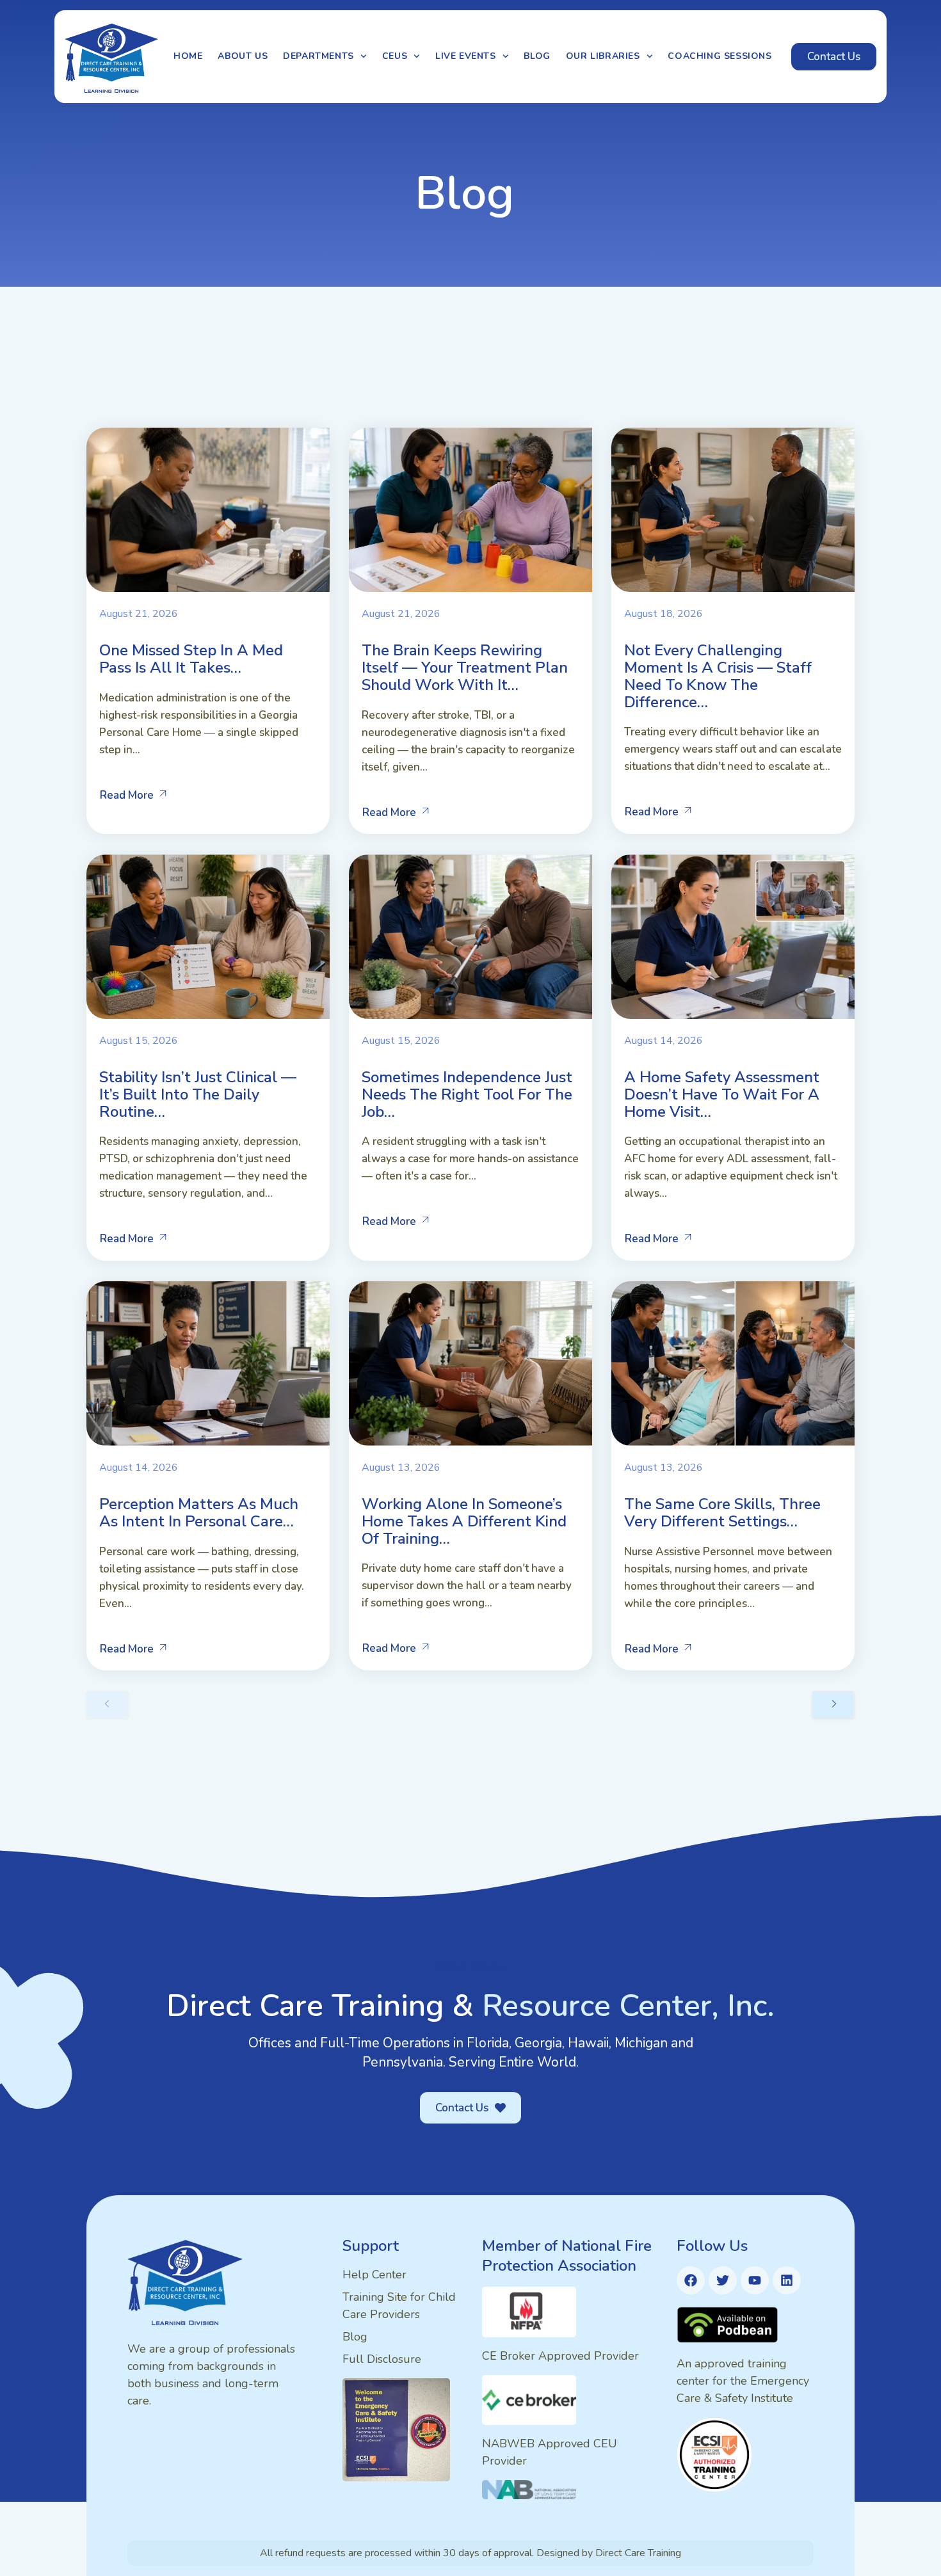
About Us (243, 56)
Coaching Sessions (720, 56)
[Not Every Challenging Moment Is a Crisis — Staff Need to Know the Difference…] (733, 510)
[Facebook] (691, 2280)
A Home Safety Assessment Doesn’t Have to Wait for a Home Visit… (722, 1094)
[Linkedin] (787, 2280)
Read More (127, 795)
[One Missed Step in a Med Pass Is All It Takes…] (208, 510)
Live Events (466, 56)
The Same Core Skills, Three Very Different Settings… (722, 1513)
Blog (537, 56)
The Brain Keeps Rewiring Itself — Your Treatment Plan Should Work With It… (465, 668)
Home (188, 56)
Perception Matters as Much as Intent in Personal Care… (199, 1513)
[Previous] (108, 1704)
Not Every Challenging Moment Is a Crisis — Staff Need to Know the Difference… (718, 676)
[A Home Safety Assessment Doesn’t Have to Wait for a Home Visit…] (733, 937)
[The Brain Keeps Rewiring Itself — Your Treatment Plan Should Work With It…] (470, 510)
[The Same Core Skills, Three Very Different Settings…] (733, 1364)
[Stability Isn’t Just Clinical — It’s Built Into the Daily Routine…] (208, 937)
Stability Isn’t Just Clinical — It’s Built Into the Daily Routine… (198, 1094)
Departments (318, 56)
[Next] (833, 1704)
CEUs (395, 56)
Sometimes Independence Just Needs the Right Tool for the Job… (467, 1094)
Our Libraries (603, 56)
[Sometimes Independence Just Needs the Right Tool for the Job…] (470, 937)
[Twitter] (723, 2280)
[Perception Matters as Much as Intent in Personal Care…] (208, 1364)
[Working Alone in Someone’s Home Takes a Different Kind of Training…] (470, 1364)
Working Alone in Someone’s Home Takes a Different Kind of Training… (464, 1521)
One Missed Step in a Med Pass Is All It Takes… (191, 659)
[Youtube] (755, 2280)
